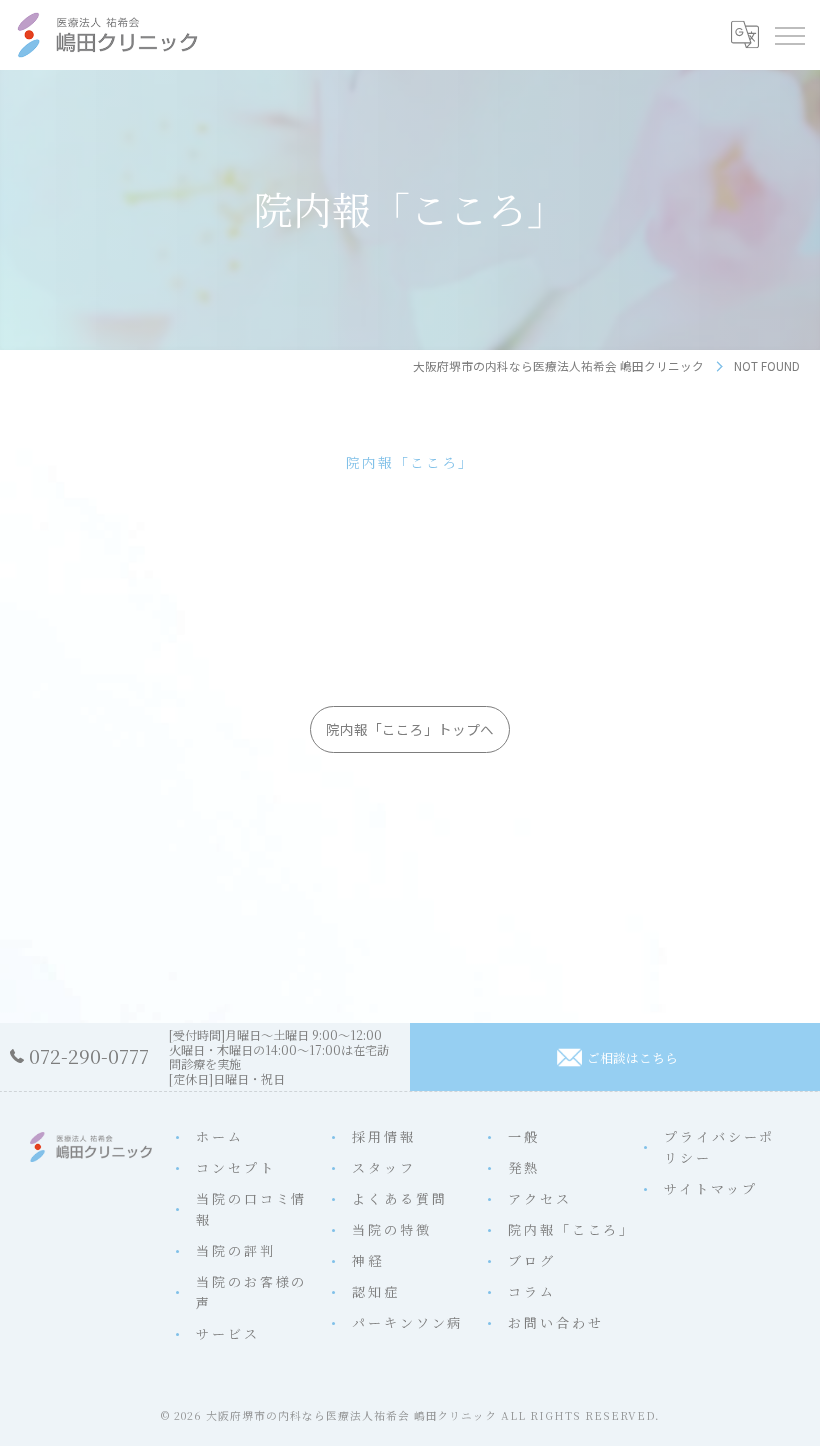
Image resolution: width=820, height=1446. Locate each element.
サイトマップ (710, 1188)
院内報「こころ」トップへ (410, 729)
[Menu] (789, 35)
